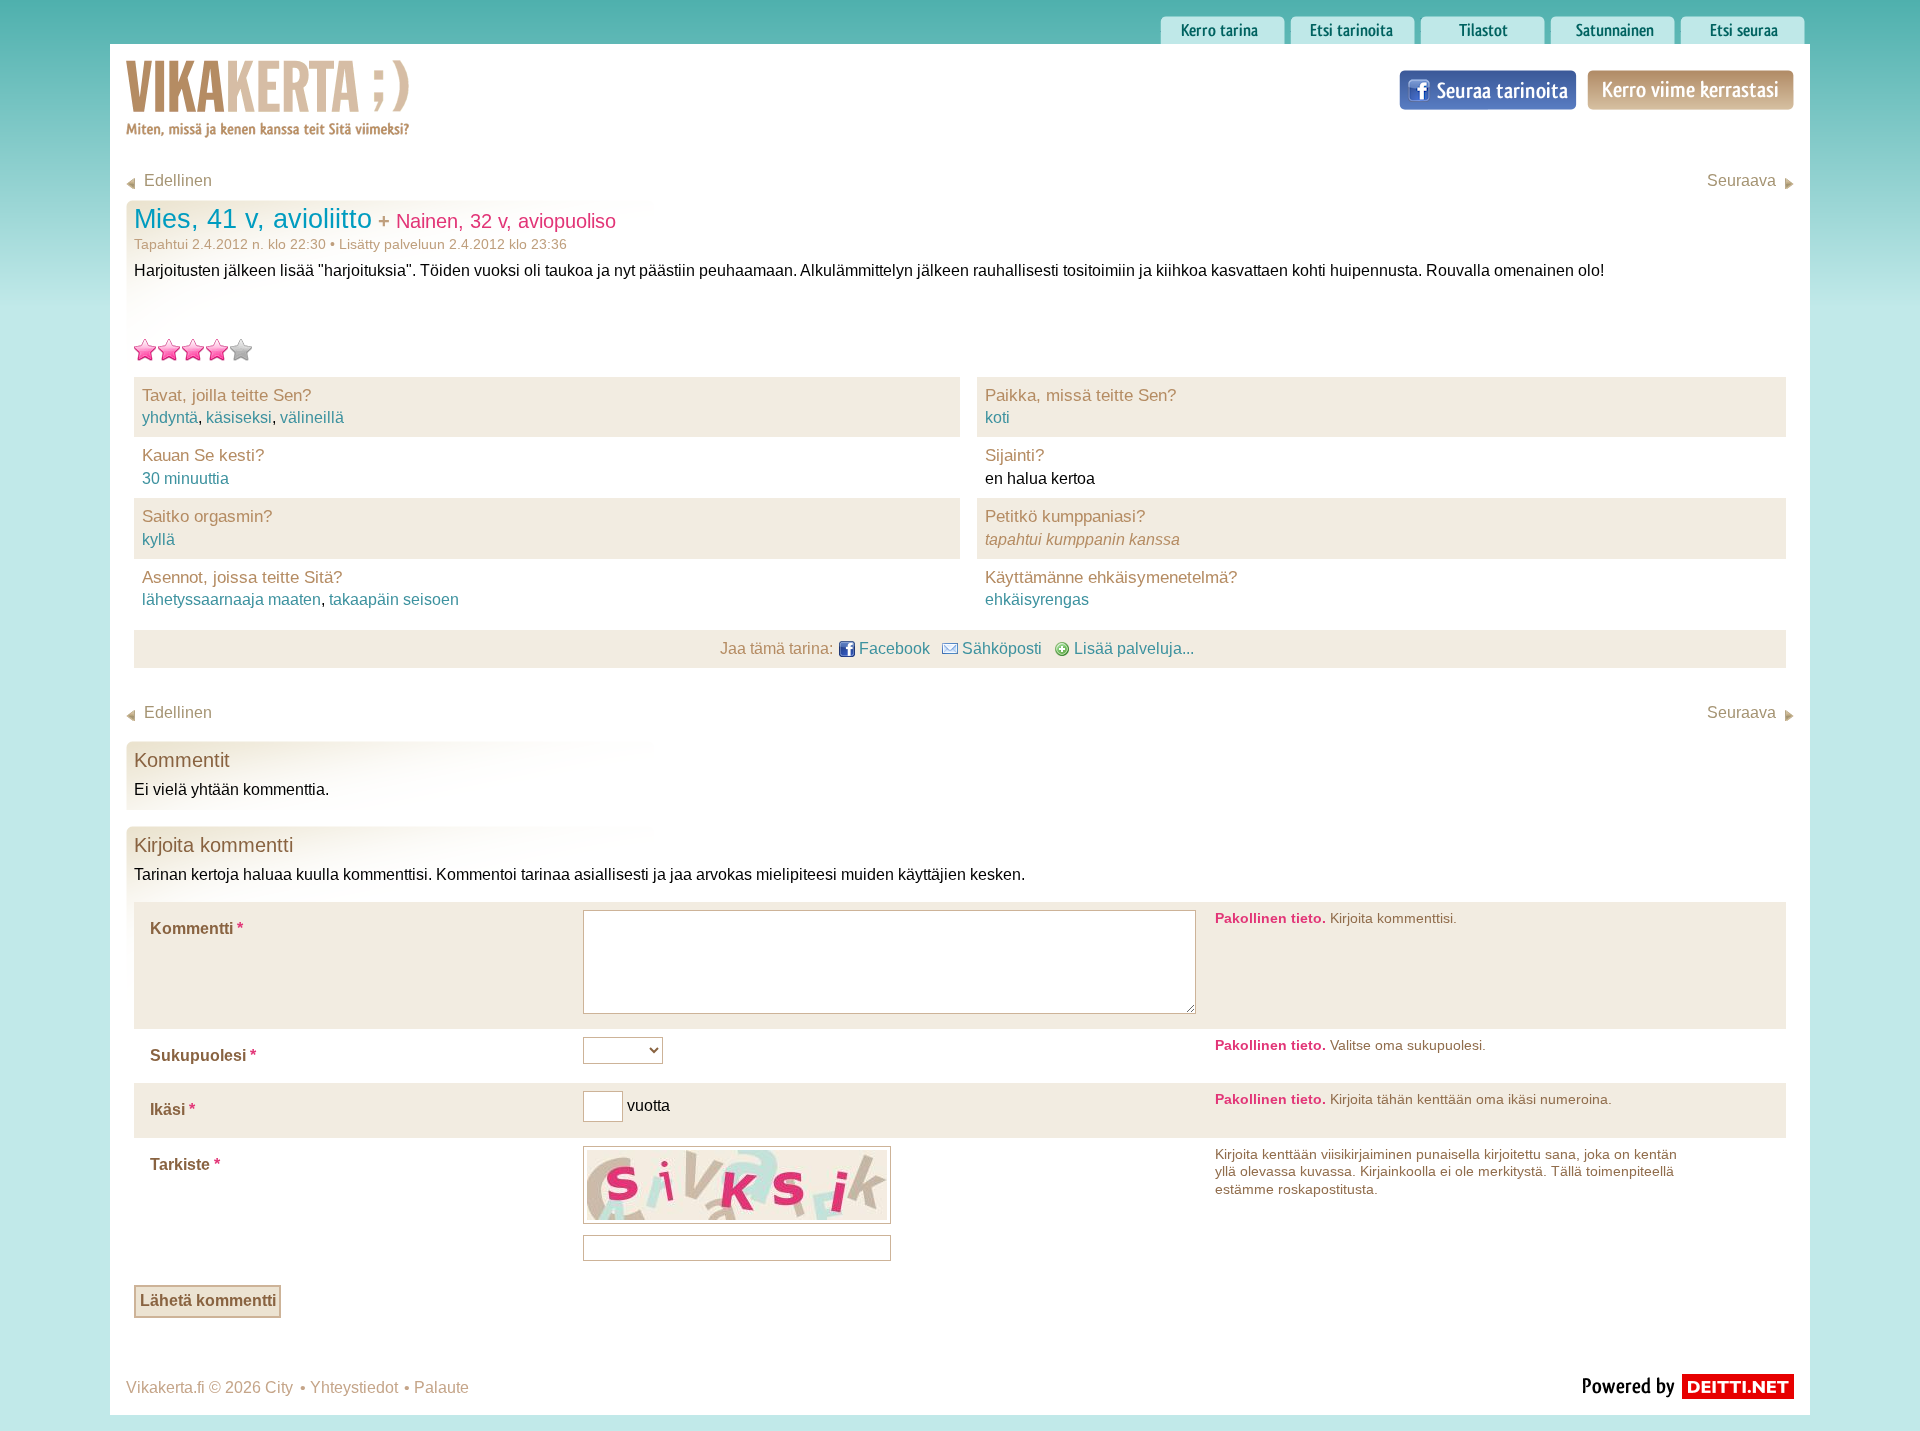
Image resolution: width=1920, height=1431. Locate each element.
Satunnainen (1595, 24)
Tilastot (1445, 24)
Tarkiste (185, 1164)
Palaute (441, 1387)
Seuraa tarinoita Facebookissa (1488, 90)
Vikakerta (218, 78)
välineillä (312, 417)
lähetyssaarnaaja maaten (231, 599)
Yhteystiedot (354, 1387)
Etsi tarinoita (1334, 24)
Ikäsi (172, 1109)
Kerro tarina (1201, 24)
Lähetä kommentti (208, 1300)
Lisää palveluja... (1132, 648)
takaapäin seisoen (394, 599)
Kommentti (196, 928)
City (279, 1387)
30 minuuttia (185, 478)
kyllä (158, 539)
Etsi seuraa (1720, 24)
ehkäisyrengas (1037, 599)
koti (997, 417)
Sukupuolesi (203, 1055)
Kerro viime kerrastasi (1689, 90)
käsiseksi (239, 417)
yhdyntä (170, 417)
